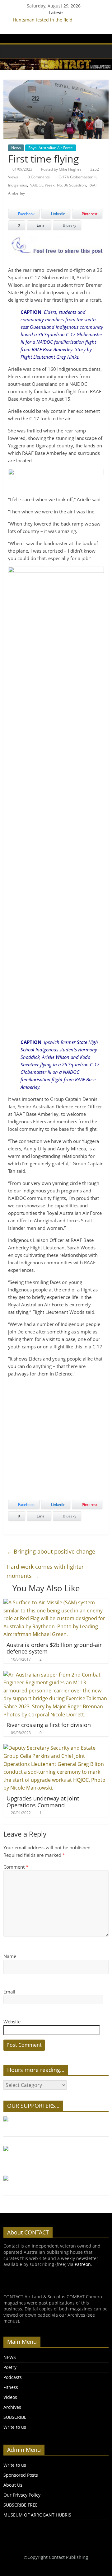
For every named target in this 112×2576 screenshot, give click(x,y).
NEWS (10, 2357)
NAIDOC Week (42, 185)
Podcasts (13, 2377)
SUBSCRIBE (15, 2417)
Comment (16, 1867)
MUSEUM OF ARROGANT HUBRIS (37, 2515)
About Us (13, 2485)
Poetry (10, 2367)
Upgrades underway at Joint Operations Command (43, 1802)
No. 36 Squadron (71, 185)
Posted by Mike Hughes (61, 169)
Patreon (83, 2264)
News (16, 148)
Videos (10, 2397)
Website (12, 2022)
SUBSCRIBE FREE (21, 2505)
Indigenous (18, 185)
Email (9, 1992)
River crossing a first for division (49, 1725)
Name (10, 1956)
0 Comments (38, 177)
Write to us (15, 2427)
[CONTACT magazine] (10, 51)
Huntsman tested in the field (43, 20)
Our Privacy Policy (22, 2495)
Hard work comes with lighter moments (45, 1571)
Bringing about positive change (51, 1551)
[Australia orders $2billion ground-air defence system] (56, 1602)
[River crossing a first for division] (56, 1675)
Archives (12, 2407)
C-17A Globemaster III (77, 177)
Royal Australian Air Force (51, 148)
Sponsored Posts (21, 2475)
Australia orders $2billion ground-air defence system (54, 1648)
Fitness (11, 2387)
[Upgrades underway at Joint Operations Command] (56, 1748)
